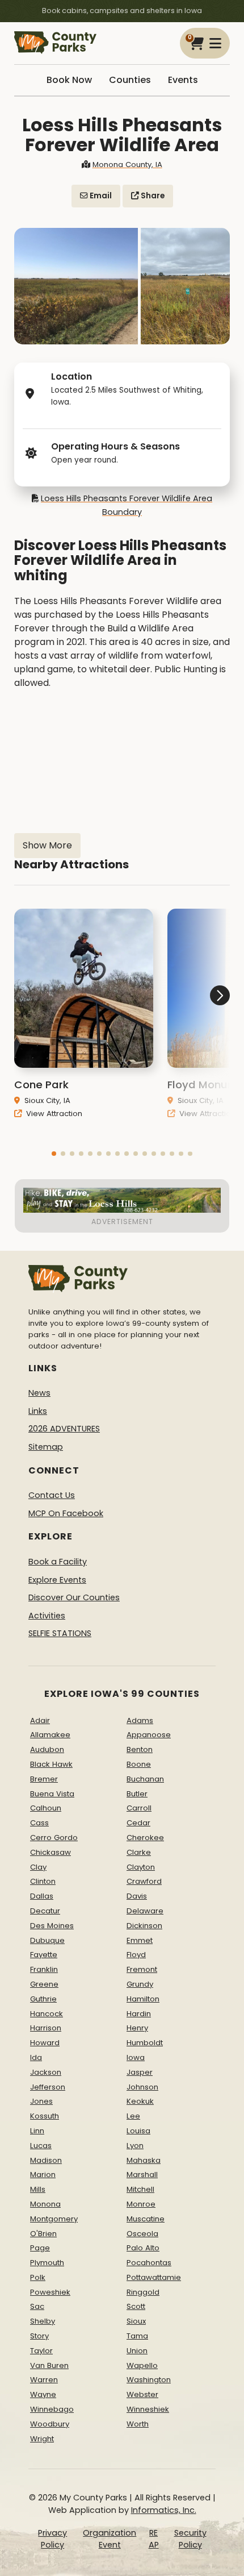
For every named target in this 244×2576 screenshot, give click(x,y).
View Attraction (53, 1114)
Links (38, 1411)
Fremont (142, 1969)
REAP (154, 2539)
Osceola (142, 2234)
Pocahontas (149, 2263)
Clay (38, 1867)
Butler (137, 1794)
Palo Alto (143, 2248)
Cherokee (145, 1838)
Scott (136, 2306)
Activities (47, 1616)
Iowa (136, 2057)
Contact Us (52, 1495)
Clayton (141, 1867)
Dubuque (47, 1940)
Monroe (141, 2204)
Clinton (43, 1881)
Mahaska (144, 2160)
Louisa (138, 2131)
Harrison (46, 2028)
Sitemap (46, 1447)
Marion (43, 2175)
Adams (140, 1720)
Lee (133, 2116)
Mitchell (140, 2189)
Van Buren (49, 2365)
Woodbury (50, 2424)
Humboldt (145, 2043)
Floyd (136, 1955)
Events (183, 80)
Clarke (139, 1852)
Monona (45, 2204)
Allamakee (50, 1735)
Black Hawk (51, 1764)
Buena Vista (52, 1794)
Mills (38, 2189)
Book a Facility (58, 1562)
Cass (39, 1823)
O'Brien (43, 2234)
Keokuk (140, 2101)
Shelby (43, 2321)
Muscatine (146, 2219)
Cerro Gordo (54, 1838)
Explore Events (57, 1580)
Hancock (47, 2014)
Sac (37, 2306)
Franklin (44, 1969)
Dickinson (144, 1926)
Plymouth (47, 2263)
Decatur (45, 1911)
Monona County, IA (127, 165)
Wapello (142, 2365)
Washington (149, 2380)
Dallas (42, 1896)
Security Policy (190, 2539)
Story (39, 2336)
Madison (46, 2160)
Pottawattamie (154, 2277)
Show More (47, 845)
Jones (41, 2101)
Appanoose (149, 1735)
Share (152, 196)
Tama (137, 2336)
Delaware (145, 1911)
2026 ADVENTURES (64, 1429)
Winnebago (52, 2409)
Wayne (43, 2394)
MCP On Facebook (66, 1513)
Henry (137, 2028)
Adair (40, 1720)
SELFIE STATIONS (60, 1633)
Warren (44, 2380)
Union (137, 2351)
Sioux (136, 2321)
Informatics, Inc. (164, 2510)
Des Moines (52, 1926)
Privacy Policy (52, 2539)
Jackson (46, 2072)
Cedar (138, 1823)
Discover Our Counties (74, 1597)
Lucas (41, 2146)
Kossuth (45, 2116)
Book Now (69, 80)
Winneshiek (148, 2409)
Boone (139, 1764)
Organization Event (110, 2539)
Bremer (44, 1779)
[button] (54, 1154)
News (39, 1393)
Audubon (47, 1749)
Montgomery (54, 2219)
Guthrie (43, 1999)
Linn (37, 2131)
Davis (137, 1896)
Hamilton (143, 1999)
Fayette (44, 1955)
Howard (45, 2043)
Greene (44, 1984)
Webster (142, 2394)
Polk (38, 2277)
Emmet (140, 1940)
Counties (130, 80)
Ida (36, 2057)
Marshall (142, 2175)
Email (100, 196)
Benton (140, 1749)
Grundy (140, 1984)
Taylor (41, 2351)
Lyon (135, 2146)
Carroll (139, 1808)
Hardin (139, 2014)
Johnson (142, 2087)
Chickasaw (51, 1852)
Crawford (144, 1881)
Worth (138, 2424)
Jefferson (48, 2087)
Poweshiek (50, 2292)
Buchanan (145, 1779)
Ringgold (143, 2292)
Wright (42, 2439)
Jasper (140, 2072)
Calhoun (46, 1808)
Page (40, 2248)
